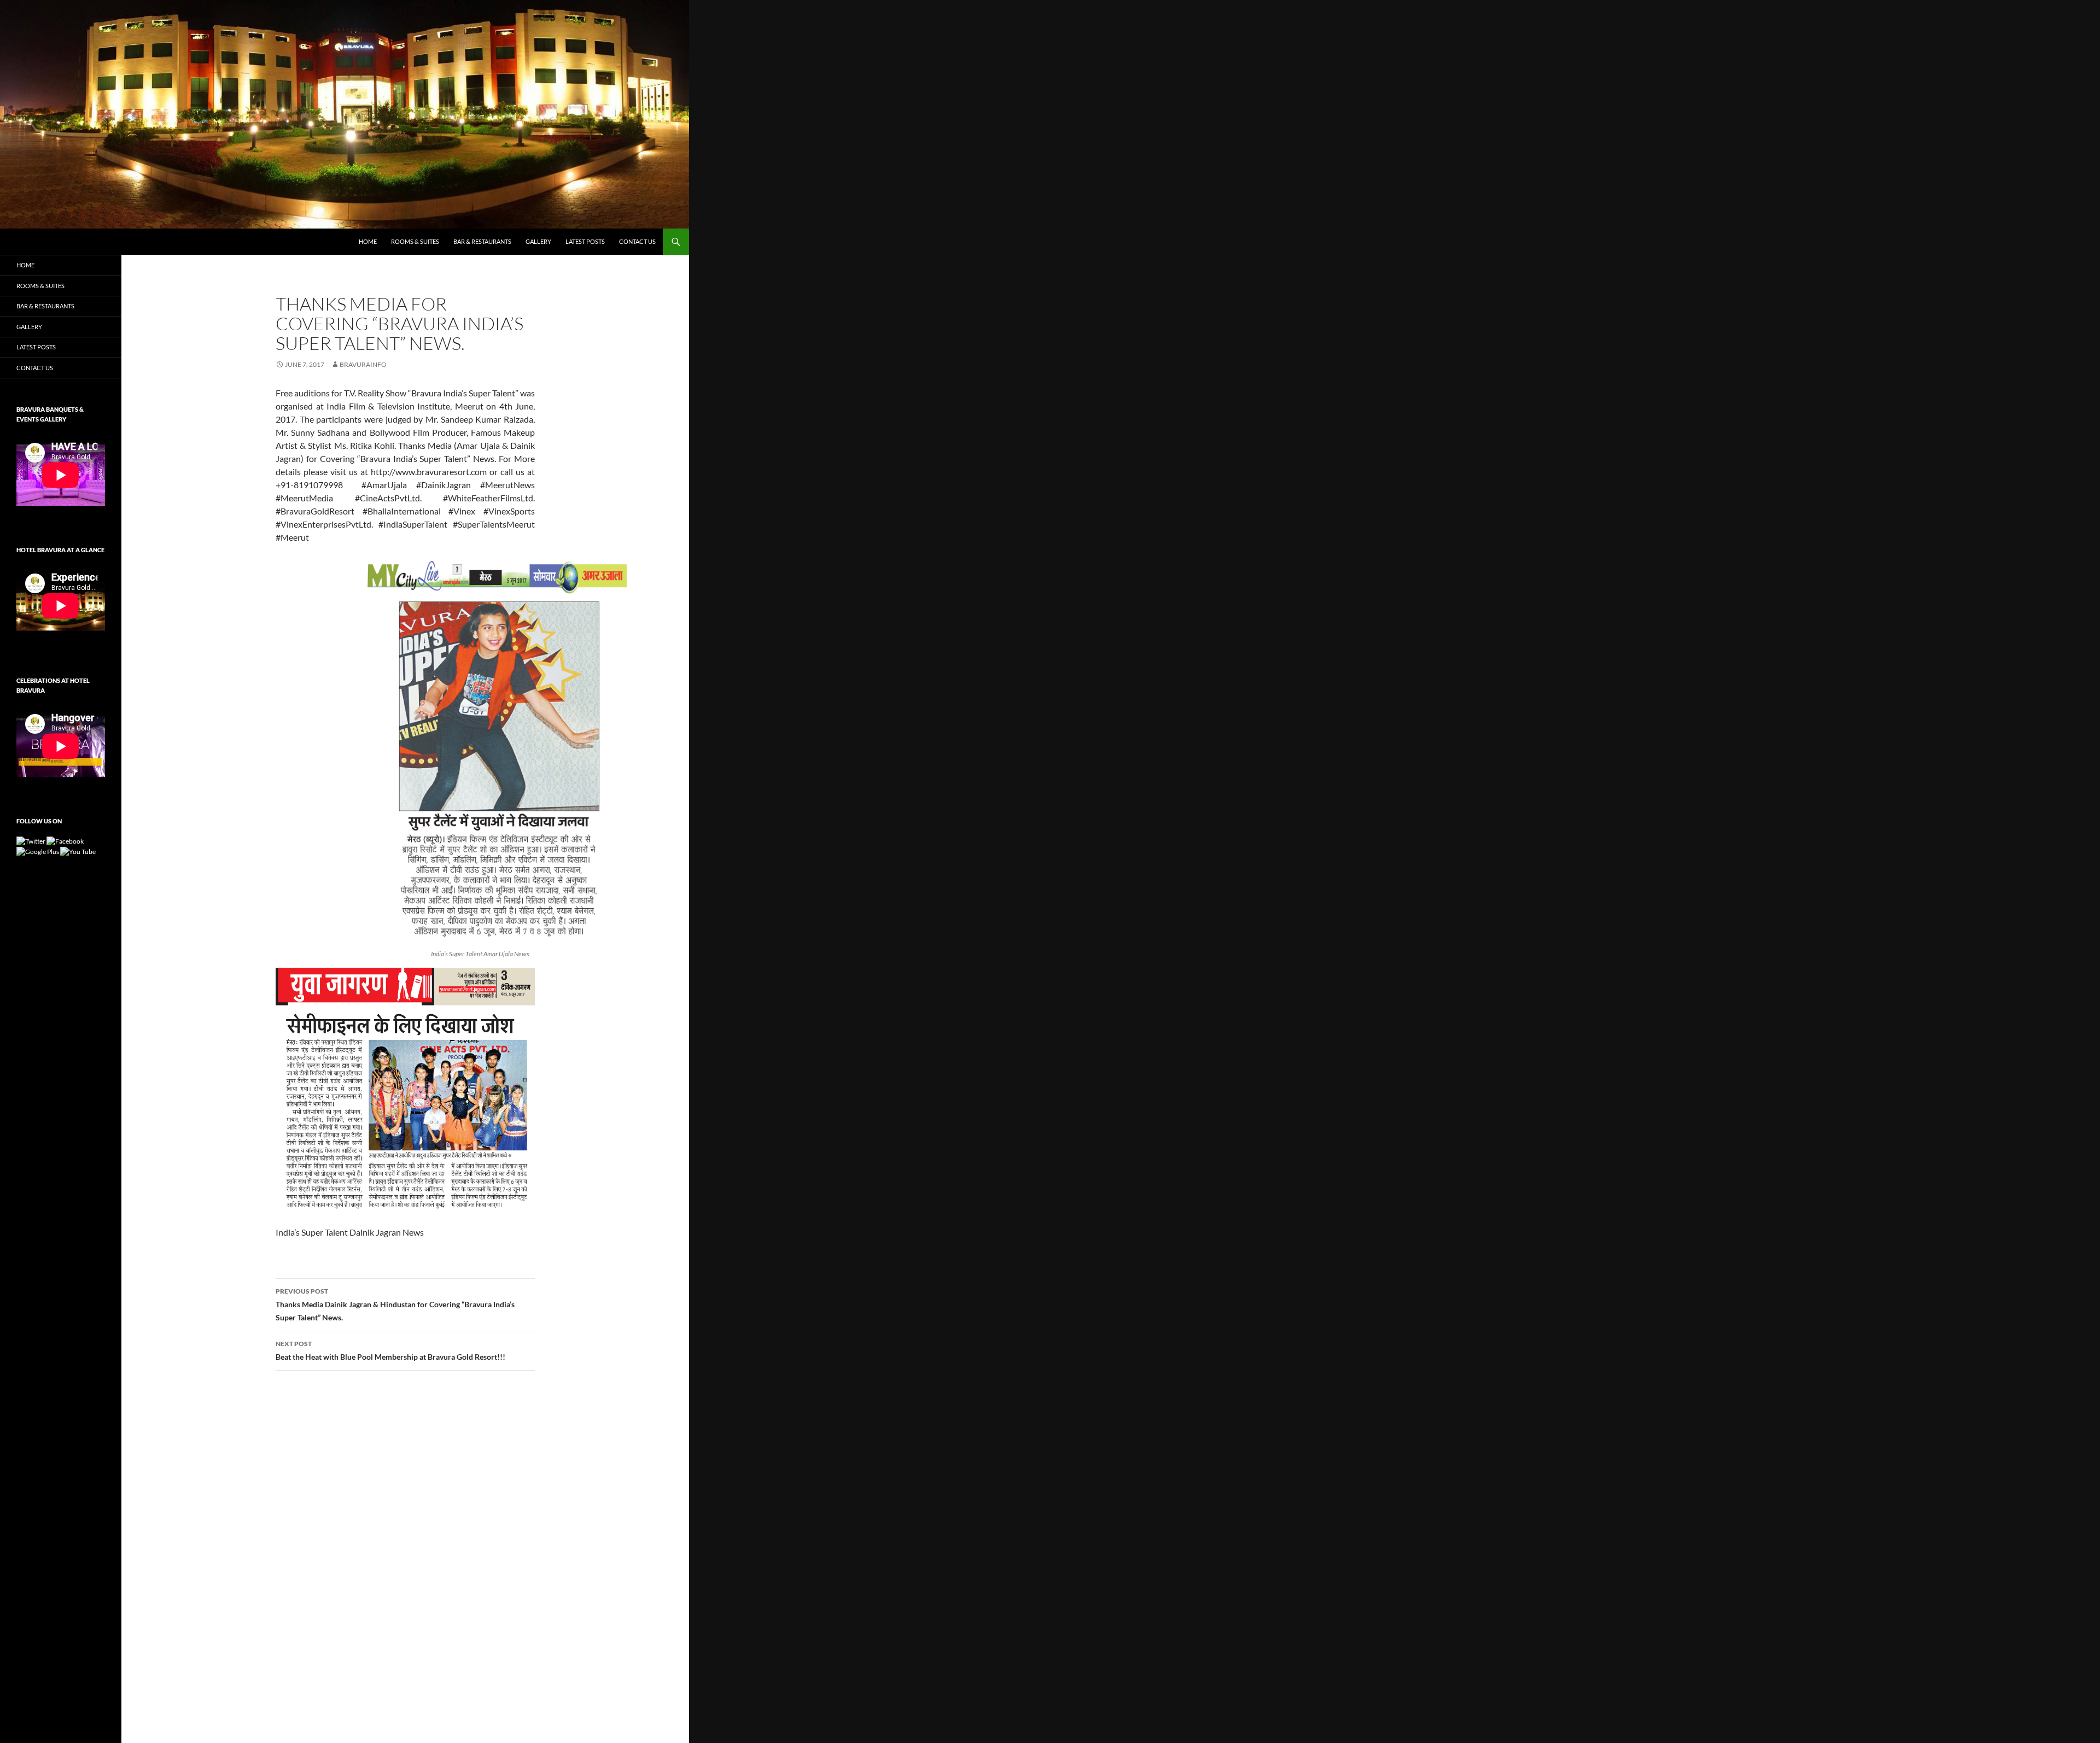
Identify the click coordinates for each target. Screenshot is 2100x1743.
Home (368, 241)
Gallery (538, 241)
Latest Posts (585, 241)
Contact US (637, 241)
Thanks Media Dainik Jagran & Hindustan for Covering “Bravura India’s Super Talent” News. (395, 1305)
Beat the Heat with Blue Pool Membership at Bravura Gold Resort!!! (390, 1350)
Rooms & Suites (415, 241)
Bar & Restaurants (482, 241)
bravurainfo (363, 364)
